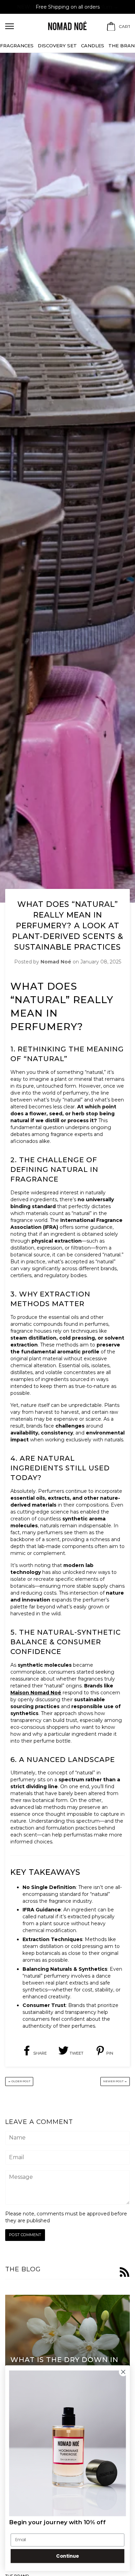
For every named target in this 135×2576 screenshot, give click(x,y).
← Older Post (19, 2081)
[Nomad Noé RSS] (125, 2273)
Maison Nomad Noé (36, 1693)
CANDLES (93, 46)
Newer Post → (115, 2081)
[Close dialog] (123, 2372)
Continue (67, 2556)
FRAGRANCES (17, 46)
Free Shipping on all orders (68, 7)
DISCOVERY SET (57, 46)
